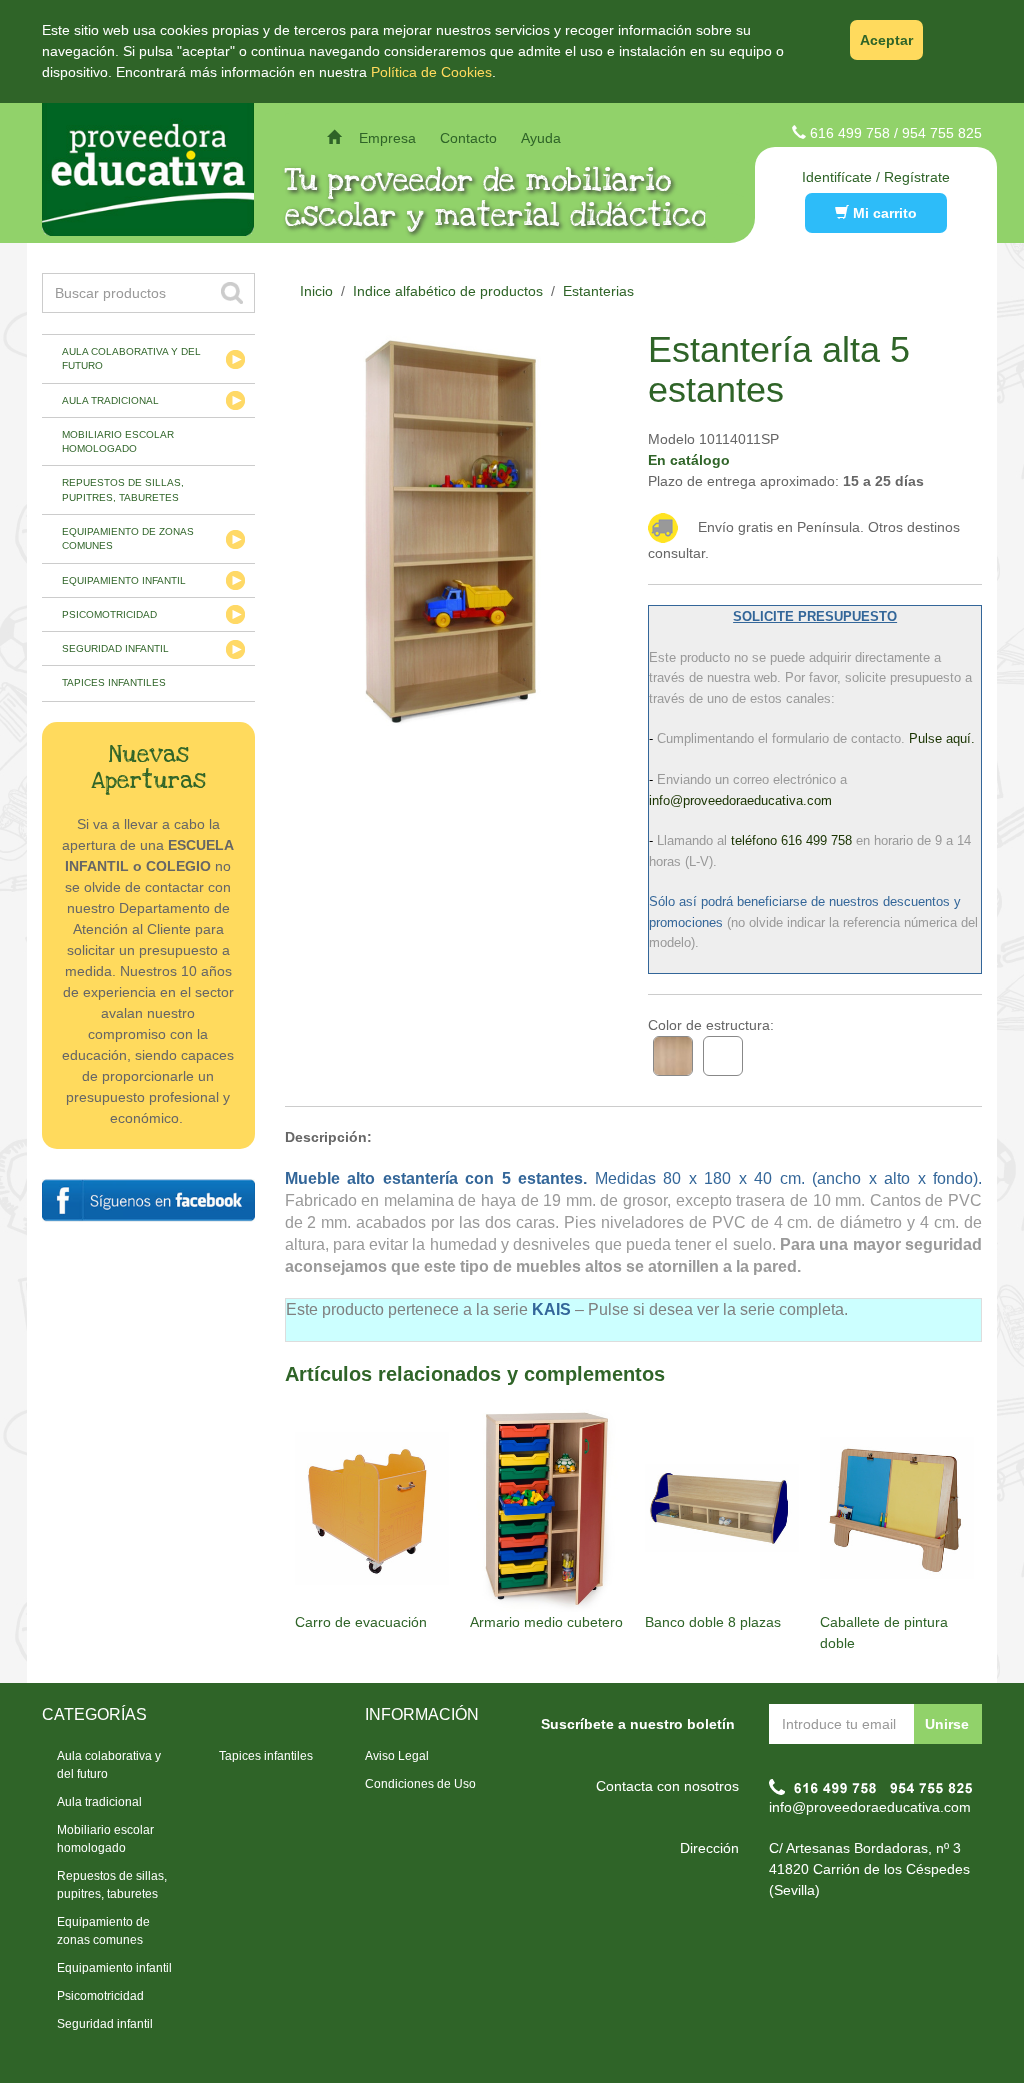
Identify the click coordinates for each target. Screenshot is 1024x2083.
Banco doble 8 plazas (713, 1622)
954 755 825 (942, 133)
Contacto (468, 138)
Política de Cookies (431, 72)
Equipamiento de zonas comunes (128, 538)
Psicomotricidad (109, 614)
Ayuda (541, 138)
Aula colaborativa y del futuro (131, 358)
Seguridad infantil (115, 648)
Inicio (316, 291)
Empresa (387, 138)
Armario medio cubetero (546, 1622)
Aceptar (886, 40)
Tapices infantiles (114, 682)
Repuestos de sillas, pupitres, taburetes (123, 489)
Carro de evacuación (361, 1622)
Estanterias (598, 291)
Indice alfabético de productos (448, 291)
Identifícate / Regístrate (876, 177)
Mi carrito (883, 213)
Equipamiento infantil (124, 580)
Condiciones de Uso (420, 1784)
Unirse (947, 1724)
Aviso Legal (397, 1756)
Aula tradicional (110, 400)
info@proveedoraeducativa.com (870, 1807)
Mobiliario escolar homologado (118, 441)
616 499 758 (850, 133)
